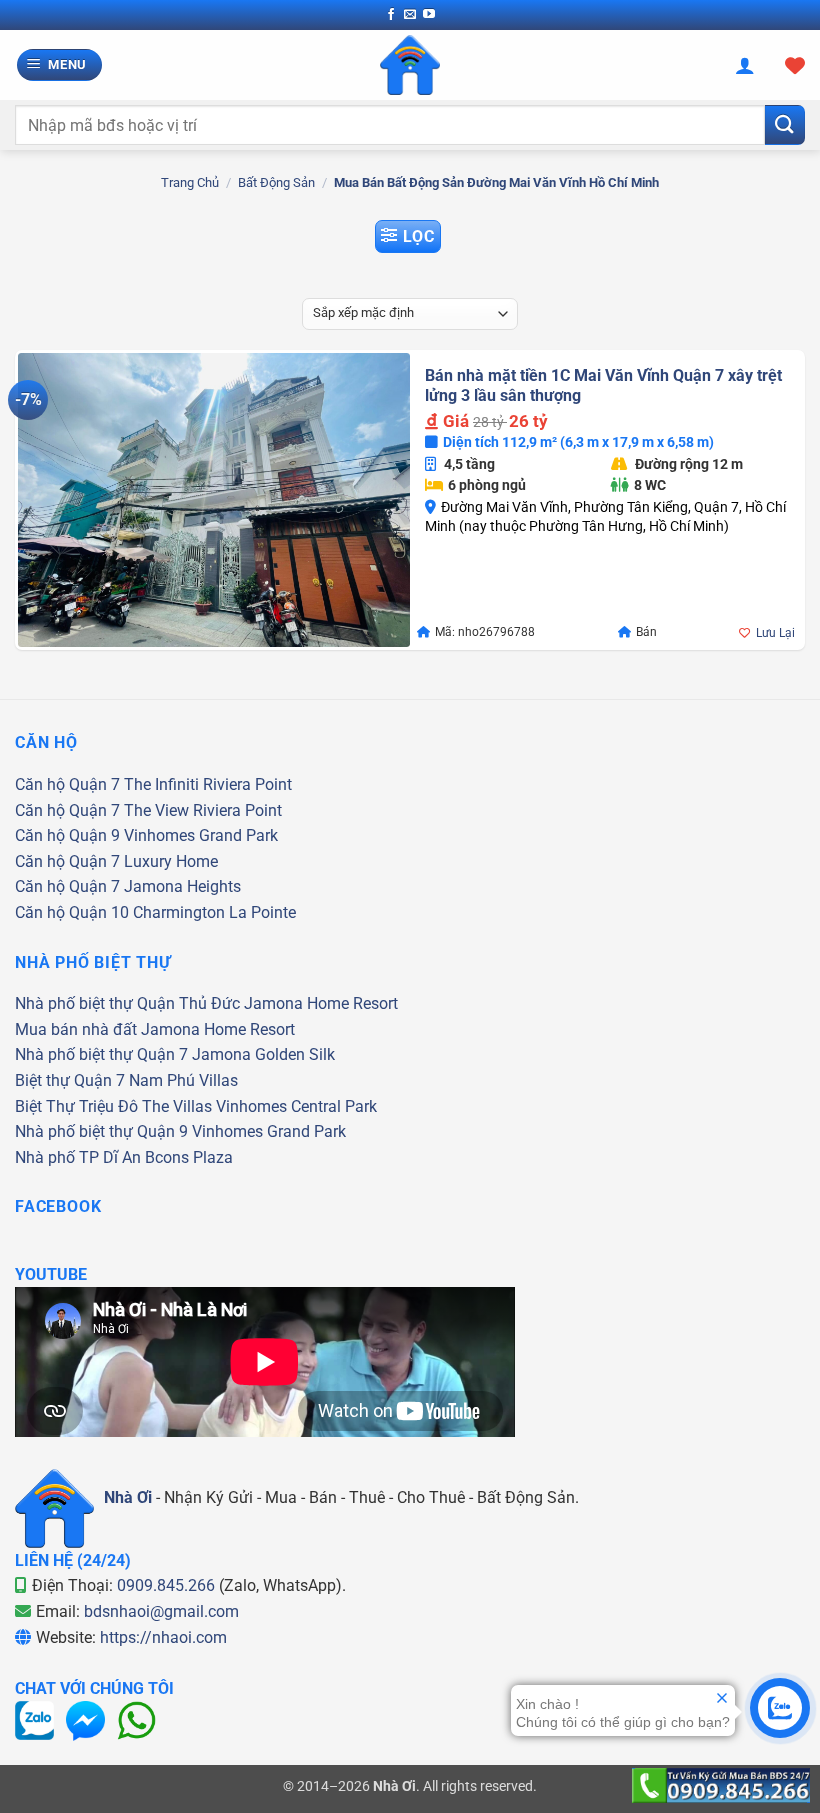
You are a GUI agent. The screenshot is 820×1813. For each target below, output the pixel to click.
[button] (60, 65)
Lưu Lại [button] (775, 633)
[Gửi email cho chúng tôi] (410, 15)
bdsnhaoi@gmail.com (161, 1611)
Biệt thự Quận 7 (70, 1080)
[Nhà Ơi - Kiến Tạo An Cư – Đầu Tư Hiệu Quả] (410, 65)
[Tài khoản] (745, 65)
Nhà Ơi (128, 1497)
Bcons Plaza (189, 1157)
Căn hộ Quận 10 (72, 912)
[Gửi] (785, 124)
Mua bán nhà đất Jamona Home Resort (155, 1029)
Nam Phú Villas (183, 1080)
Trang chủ (190, 182)
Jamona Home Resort (321, 1003)
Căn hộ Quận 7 (67, 784)
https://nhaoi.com (163, 1637)
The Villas (177, 1106)
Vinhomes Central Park (296, 1106)
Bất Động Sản (276, 182)
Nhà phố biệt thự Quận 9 (101, 1131)
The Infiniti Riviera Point (208, 784)
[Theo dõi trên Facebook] (391, 15)
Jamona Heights (182, 886)
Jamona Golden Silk (263, 1054)
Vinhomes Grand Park (201, 835)
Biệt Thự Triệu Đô (76, 1106)
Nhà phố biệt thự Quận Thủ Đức (127, 1003)
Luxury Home (171, 861)
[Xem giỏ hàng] (795, 65)
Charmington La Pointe (214, 912)
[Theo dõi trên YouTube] (429, 15)
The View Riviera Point (203, 810)
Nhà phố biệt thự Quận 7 (101, 1054)
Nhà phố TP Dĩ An (78, 1157)
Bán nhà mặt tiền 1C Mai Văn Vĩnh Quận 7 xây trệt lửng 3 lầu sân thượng (603, 386)
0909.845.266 (166, 1585)
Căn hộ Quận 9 (67, 835)
